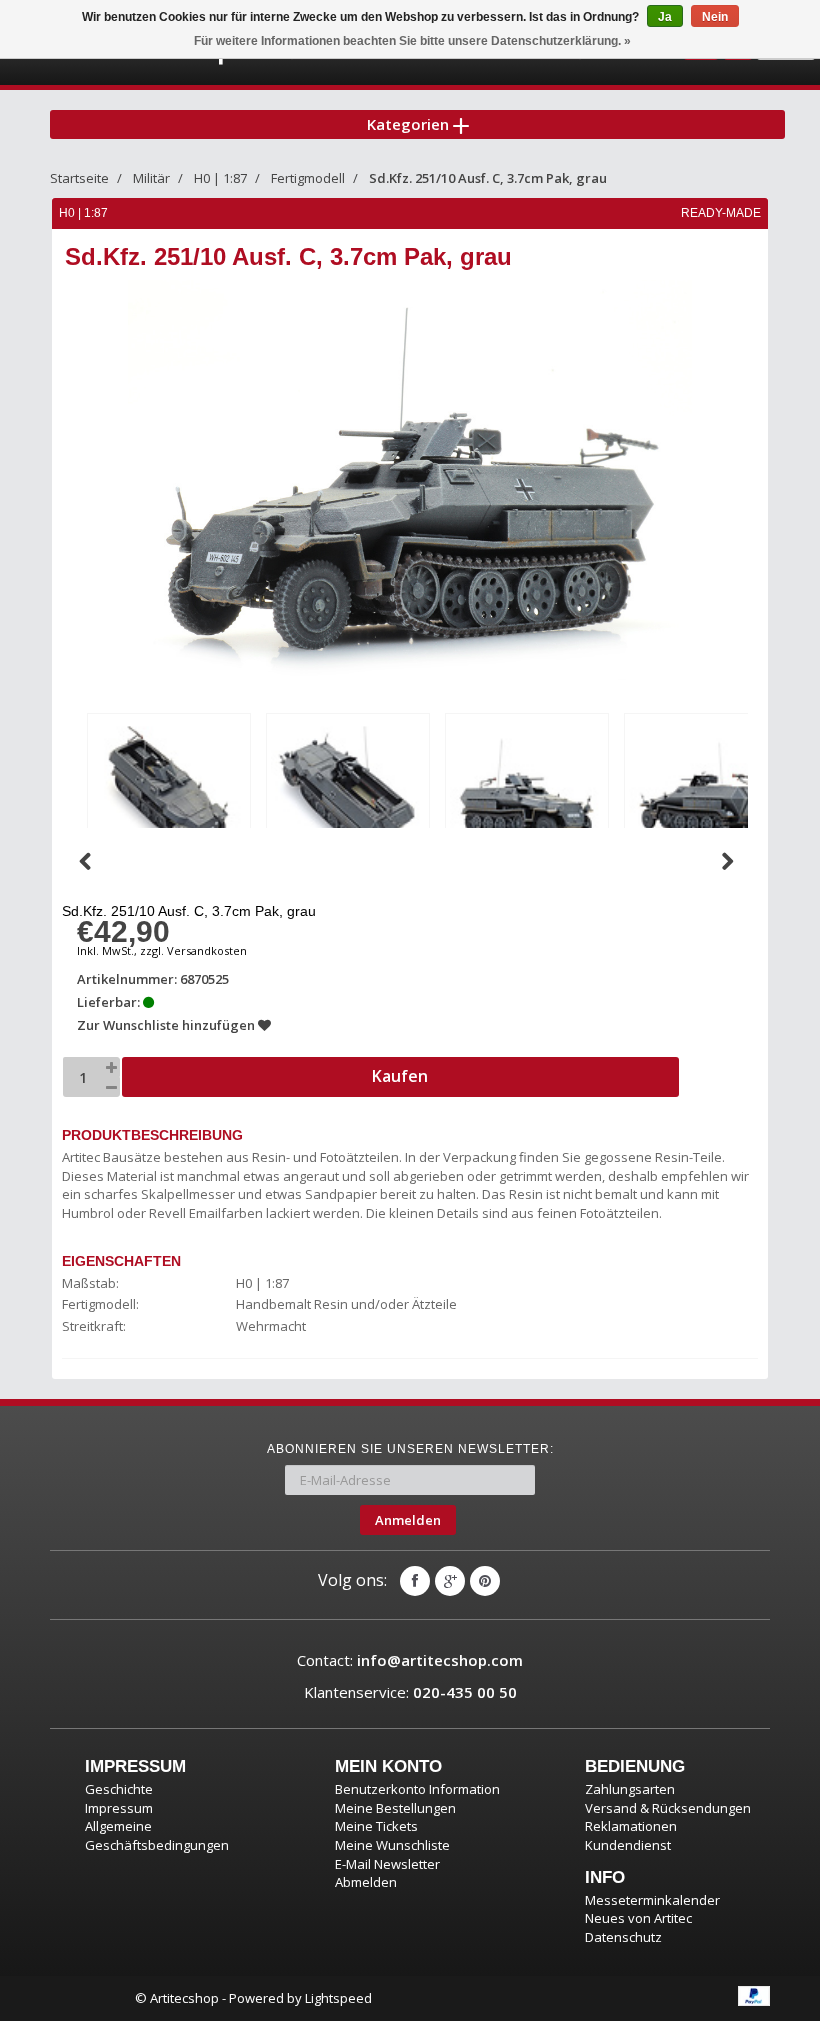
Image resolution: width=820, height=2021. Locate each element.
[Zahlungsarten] (754, 1996)
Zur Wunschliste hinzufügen (167, 1025)
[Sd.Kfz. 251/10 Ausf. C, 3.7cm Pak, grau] (169, 791)
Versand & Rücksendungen (668, 1808)
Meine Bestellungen (395, 1808)
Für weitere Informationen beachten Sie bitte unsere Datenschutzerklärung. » (412, 41)
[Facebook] (415, 1581)
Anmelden (408, 1520)
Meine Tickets (376, 1826)
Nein (715, 17)
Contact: (410, 1660)
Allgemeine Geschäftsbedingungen (157, 1835)
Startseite (79, 178)
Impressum (119, 1808)
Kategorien (410, 124)
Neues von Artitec (638, 1918)
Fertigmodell (308, 178)
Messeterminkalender (652, 1900)
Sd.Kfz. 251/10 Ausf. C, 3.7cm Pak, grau (488, 178)
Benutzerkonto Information (417, 1789)
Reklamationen (631, 1826)
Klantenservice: (410, 1692)
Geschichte (119, 1789)
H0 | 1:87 (220, 178)
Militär (151, 178)
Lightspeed (338, 1998)
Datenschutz (623, 1937)
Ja (665, 17)
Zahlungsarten (630, 1789)
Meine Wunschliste (392, 1845)
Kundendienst (628, 1845)
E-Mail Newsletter (387, 1864)
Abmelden (366, 1882)
